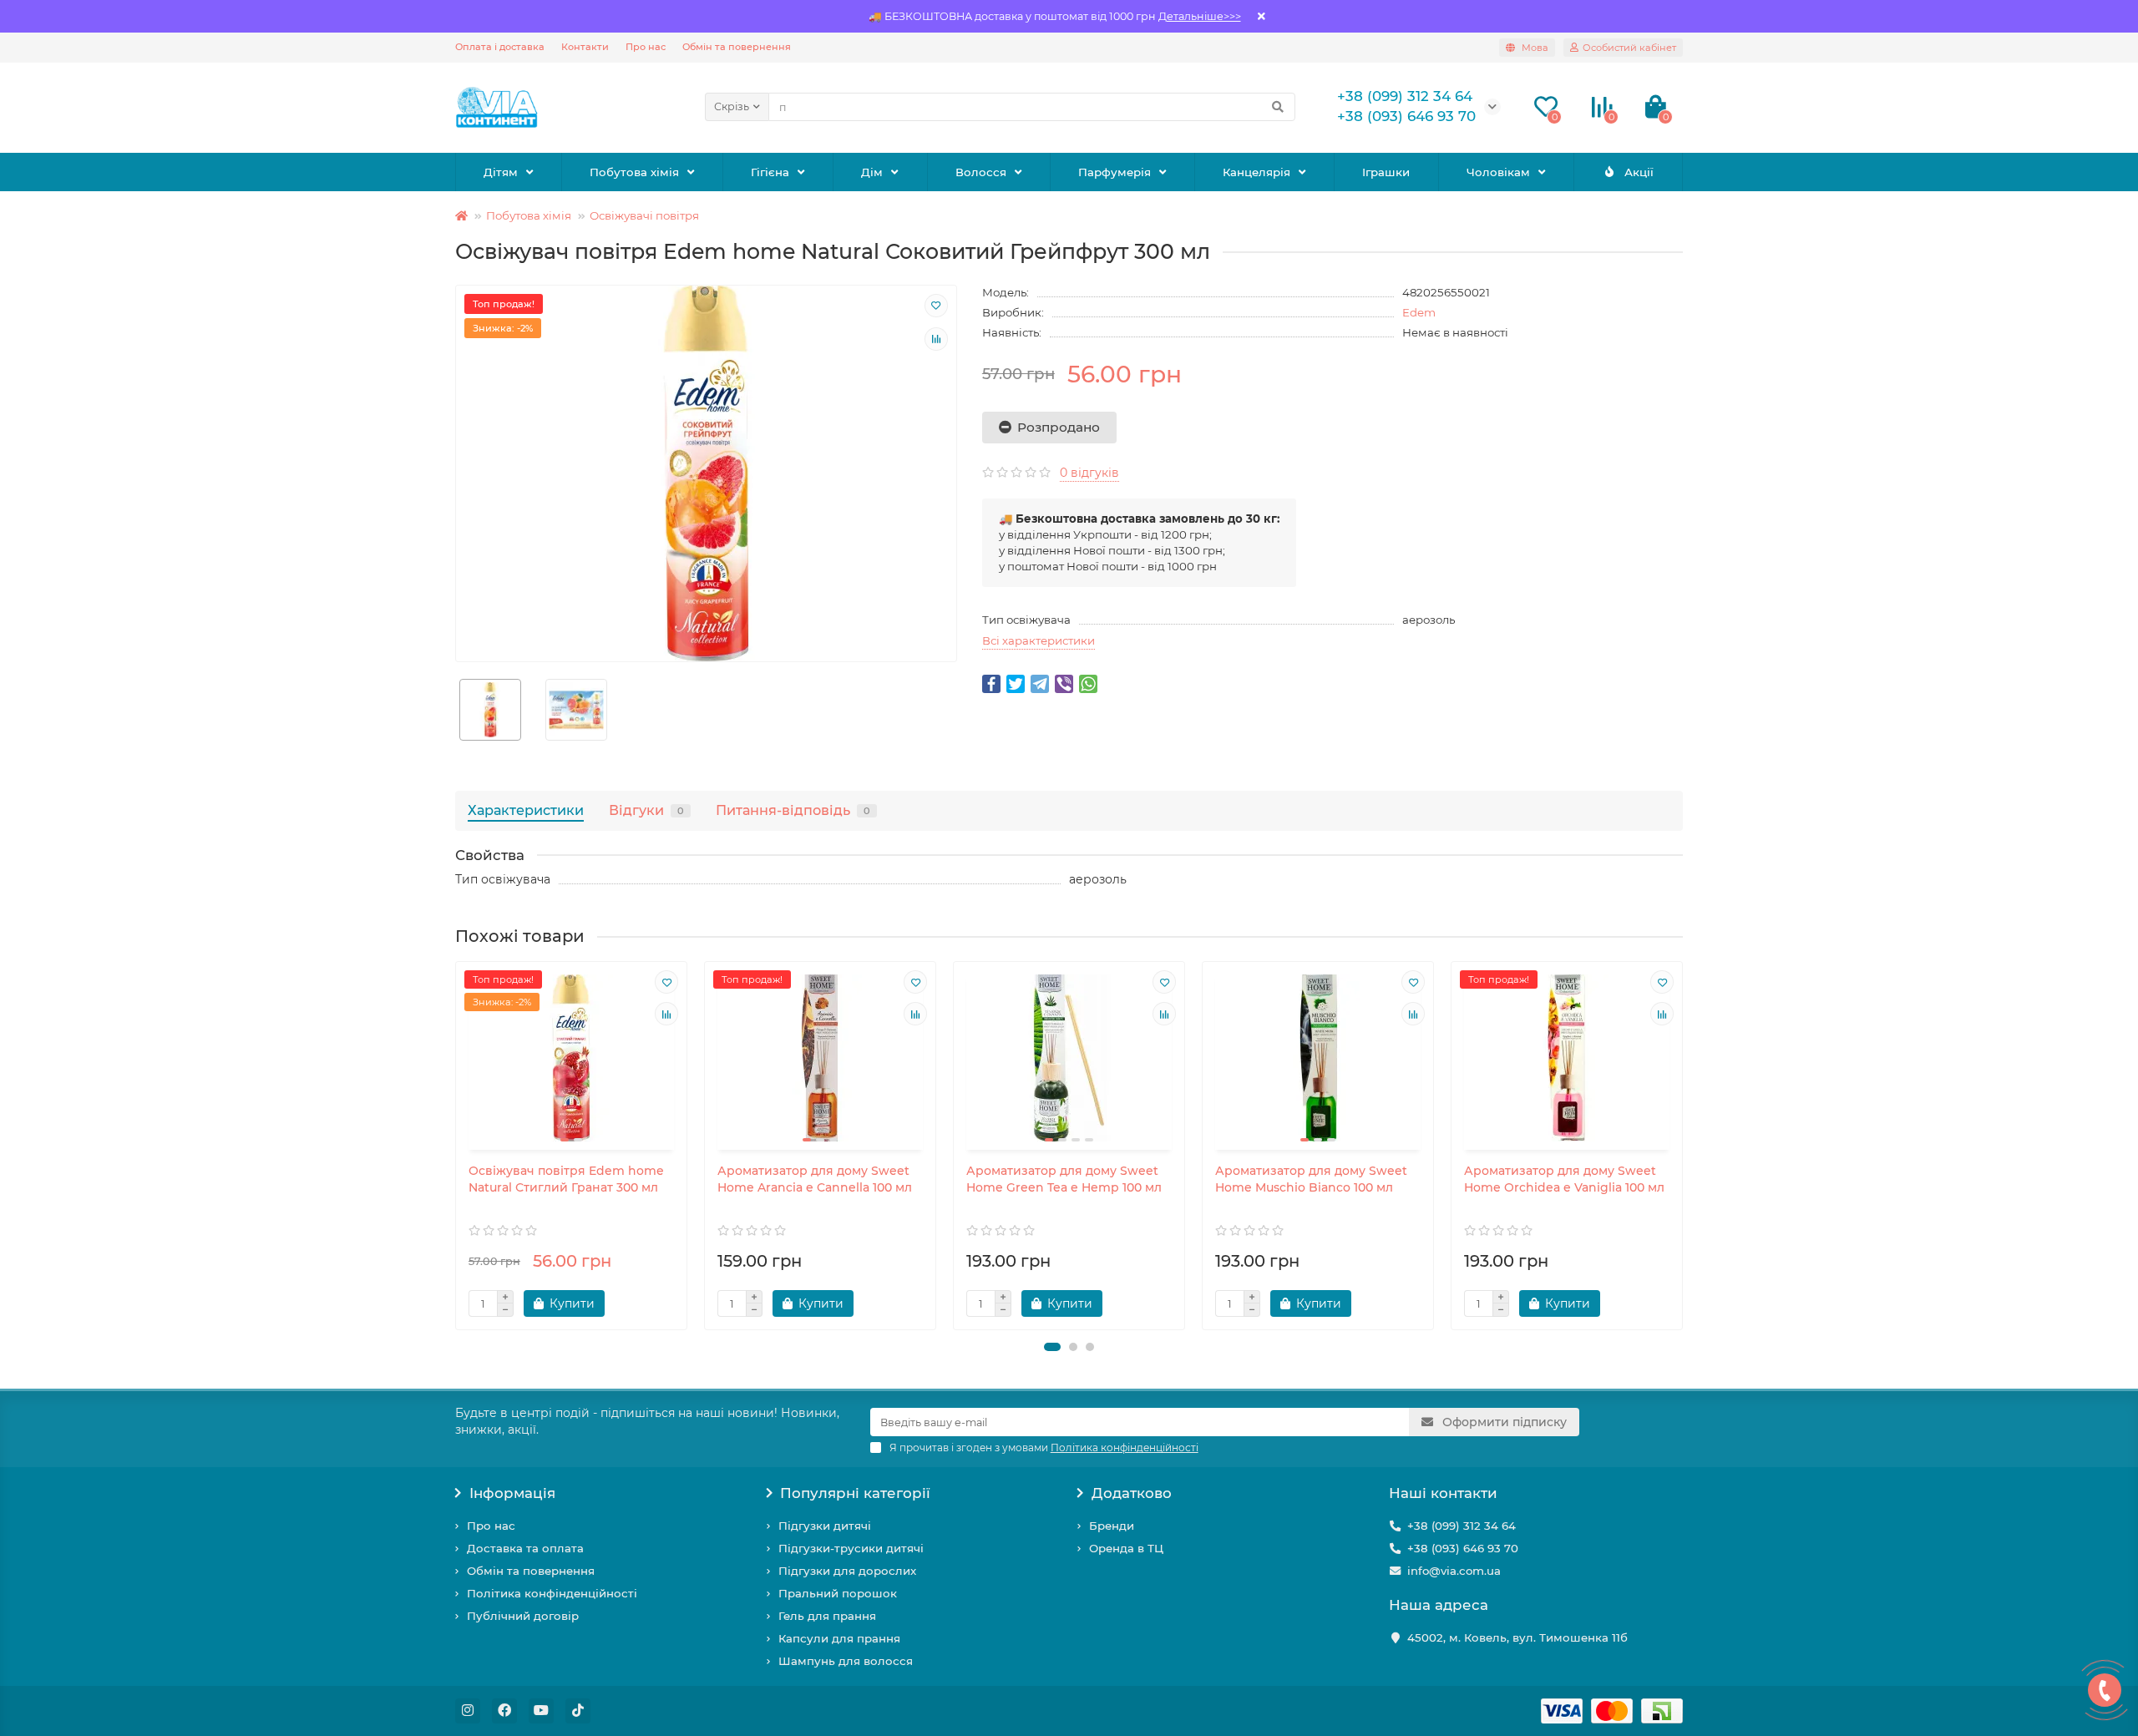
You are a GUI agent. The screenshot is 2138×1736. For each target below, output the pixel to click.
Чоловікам (1498, 172)
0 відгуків (1089, 473)
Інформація (512, 1493)
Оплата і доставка (500, 47)
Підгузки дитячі (825, 1526)
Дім (872, 172)
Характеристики (526, 810)
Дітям (501, 172)
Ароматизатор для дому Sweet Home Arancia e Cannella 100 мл (815, 1179)
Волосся (981, 172)
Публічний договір (523, 1616)
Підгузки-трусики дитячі (851, 1548)
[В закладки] (936, 306)
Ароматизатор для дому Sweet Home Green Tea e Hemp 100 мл (1064, 1179)
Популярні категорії (855, 1493)
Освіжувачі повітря (644, 215)
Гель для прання (827, 1616)
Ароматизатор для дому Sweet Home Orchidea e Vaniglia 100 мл (1564, 1179)
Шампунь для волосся (846, 1661)
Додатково (1132, 1493)
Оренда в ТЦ (1126, 1548)
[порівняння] (936, 339)
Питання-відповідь (793, 810)
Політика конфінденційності (552, 1593)
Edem (1419, 312)
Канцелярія (1256, 172)
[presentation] (457, 1146)
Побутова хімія (634, 172)
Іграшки (1386, 172)
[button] (1052, 1347)
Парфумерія (1115, 172)
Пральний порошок (838, 1593)
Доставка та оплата (525, 1548)
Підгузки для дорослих (847, 1571)
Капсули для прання (839, 1638)
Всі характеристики (1039, 640)
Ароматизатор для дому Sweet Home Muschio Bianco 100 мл (1311, 1179)
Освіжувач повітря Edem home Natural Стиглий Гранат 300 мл (566, 1179)
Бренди (1112, 1526)
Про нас (646, 47)
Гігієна (770, 172)
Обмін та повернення (737, 47)
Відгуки (646, 810)
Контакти (585, 47)
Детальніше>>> (1200, 16)
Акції (1639, 172)
